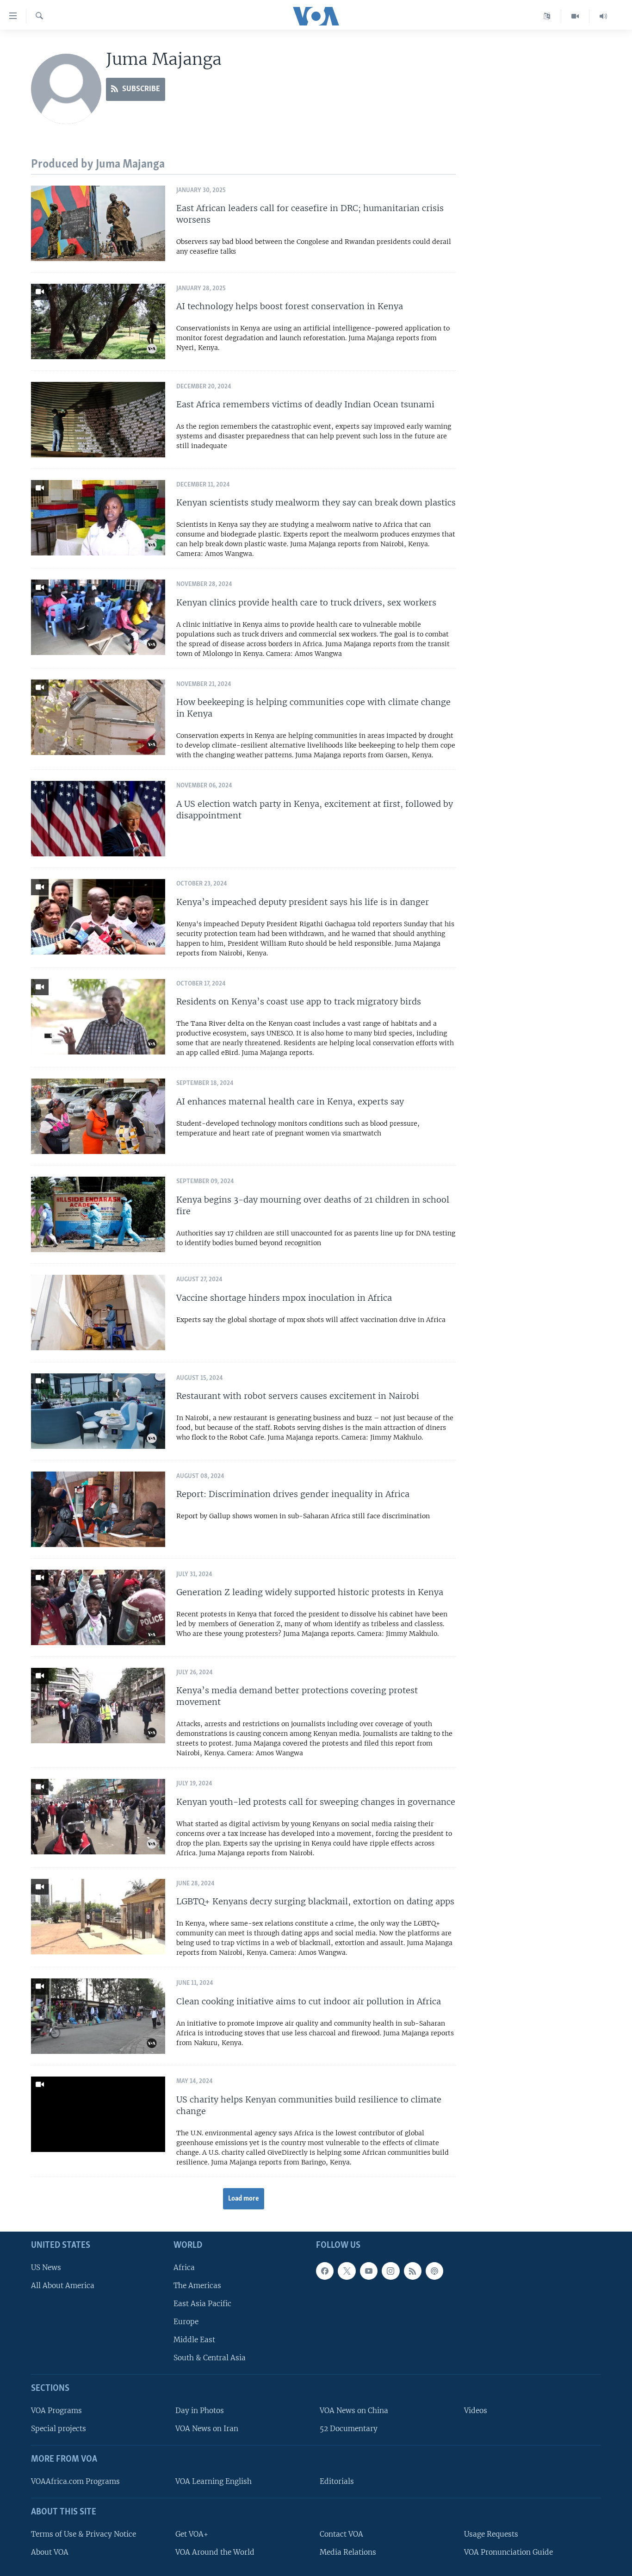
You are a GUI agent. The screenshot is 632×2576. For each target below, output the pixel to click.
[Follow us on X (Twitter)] (347, 2270)
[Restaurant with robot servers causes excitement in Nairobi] (98, 1411)
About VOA (50, 2552)
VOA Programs (56, 2411)
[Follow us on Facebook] (325, 2270)
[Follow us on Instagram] (390, 2270)
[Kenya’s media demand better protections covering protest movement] (98, 1706)
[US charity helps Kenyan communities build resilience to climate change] (98, 2114)
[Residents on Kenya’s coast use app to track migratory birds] (98, 1017)
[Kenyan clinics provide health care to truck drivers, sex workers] (98, 617)
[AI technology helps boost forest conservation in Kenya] (98, 321)
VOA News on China (354, 2411)
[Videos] (575, 16)
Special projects (59, 2429)
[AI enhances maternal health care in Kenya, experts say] (98, 1116)
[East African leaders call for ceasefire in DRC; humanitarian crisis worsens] (98, 223)
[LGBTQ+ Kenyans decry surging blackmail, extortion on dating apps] (98, 1917)
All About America (63, 2285)
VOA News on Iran (207, 2429)
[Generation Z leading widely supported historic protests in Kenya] (98, 1607)
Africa (184, 2267)
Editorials (337, 2481)
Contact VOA (341, 2534)
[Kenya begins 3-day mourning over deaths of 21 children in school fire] (98, 1214)
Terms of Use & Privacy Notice (84, 2534)
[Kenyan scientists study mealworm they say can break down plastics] (98, 518)
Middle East (194, 2340)
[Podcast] (434, 2270)
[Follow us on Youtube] (369, 2270)
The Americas (197, 2285)
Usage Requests (491, 2534)
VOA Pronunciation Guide (508, 2552)
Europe (186, 2322)
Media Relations (348, 2552)
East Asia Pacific (202, 2304)
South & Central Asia (210, 2358)
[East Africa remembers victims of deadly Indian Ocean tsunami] (98, 420)
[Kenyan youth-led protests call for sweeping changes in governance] (98, 1817)
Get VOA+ (192, 2534)
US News (46, 2267)
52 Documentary (349, 2429)
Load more (244, 2199)
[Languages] (547, 16)
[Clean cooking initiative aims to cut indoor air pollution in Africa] (98, 2016)
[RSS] (413, 2270)
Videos (476, 2411)
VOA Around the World (215, 2552)
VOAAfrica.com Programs (75, 2481)
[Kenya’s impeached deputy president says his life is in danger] (98, 917)
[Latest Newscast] (603, 16)
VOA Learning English (214, 2481)
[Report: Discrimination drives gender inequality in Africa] (98, 1509)
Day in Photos (200, 2411)
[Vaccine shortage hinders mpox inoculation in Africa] (98, 1313)
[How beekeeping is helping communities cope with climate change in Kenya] (98, 717)
